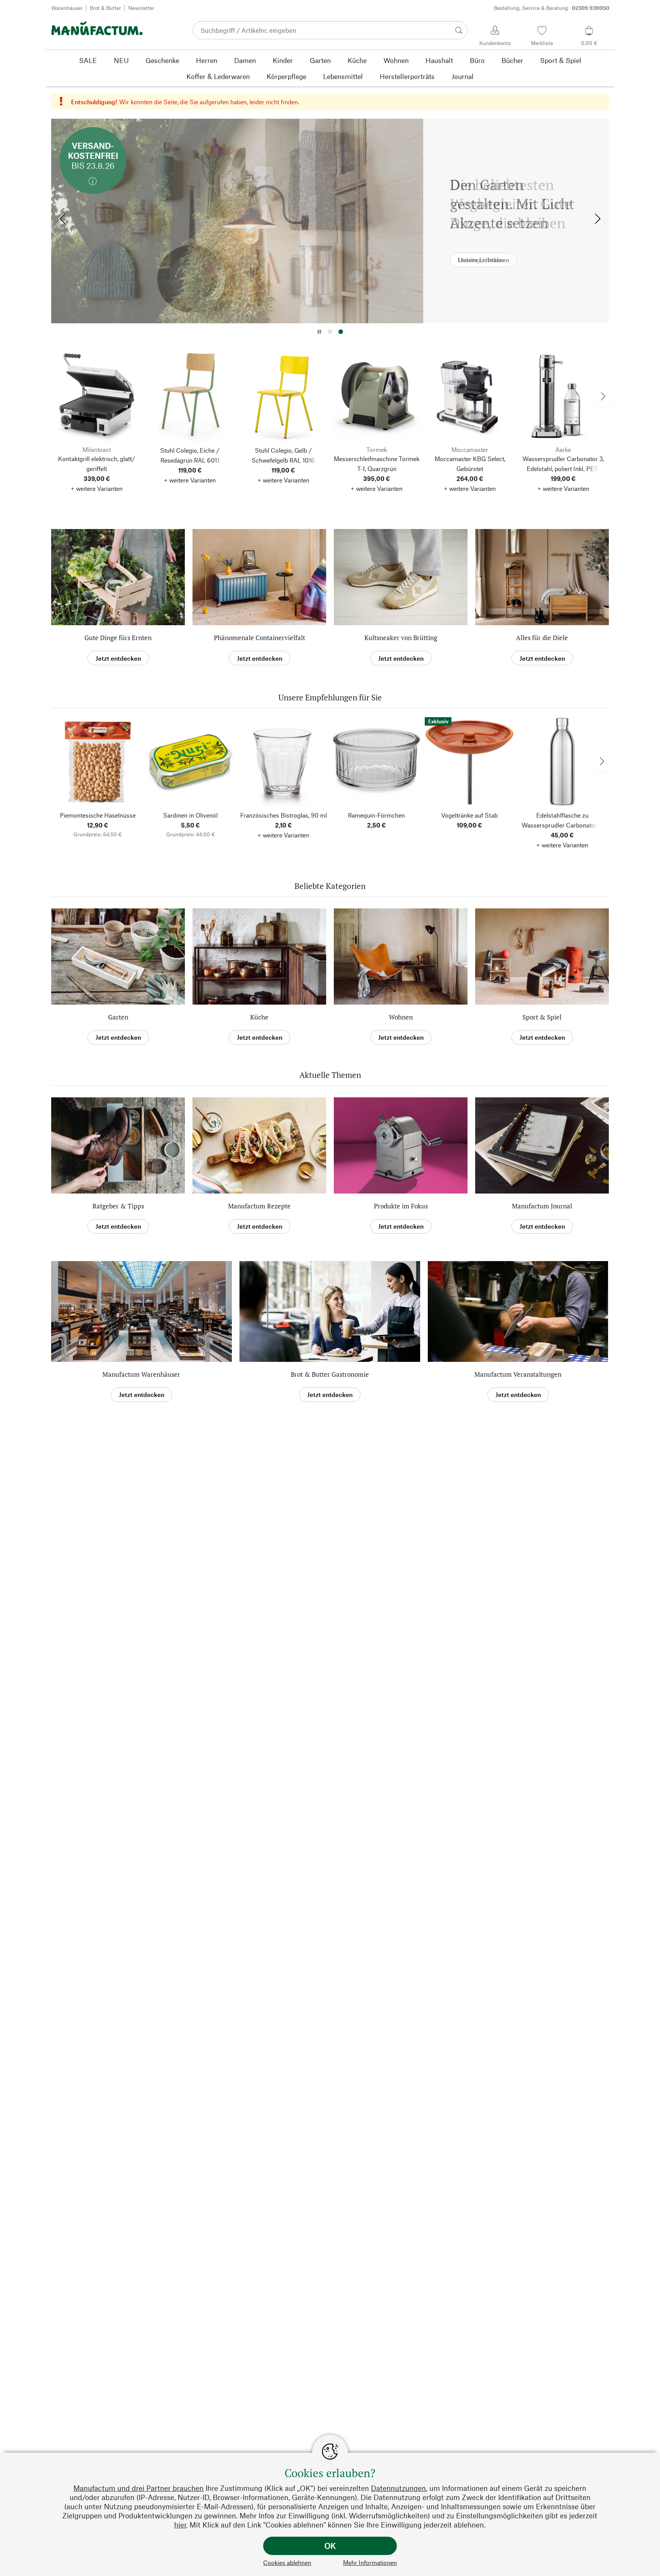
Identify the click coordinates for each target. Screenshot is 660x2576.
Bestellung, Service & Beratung (552, 8)
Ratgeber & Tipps (118, 1206)
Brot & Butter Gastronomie (330, 1374)
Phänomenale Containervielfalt (260, 638)
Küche (259, 1017)
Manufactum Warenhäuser (141, 1374)
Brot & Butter (105, 8)
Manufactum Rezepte (259, 1206)
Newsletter (141, 8)
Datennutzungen (398, 2488)
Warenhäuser (67, 8)
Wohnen (401, 1017)
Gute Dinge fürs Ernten (118, 638)
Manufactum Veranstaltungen (518, 1374)
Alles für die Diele (542, 638)
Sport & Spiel (542, 1017)
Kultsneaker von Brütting (401, 638)
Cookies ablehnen (287, 2562)
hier (180, 2525)
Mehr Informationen (370, 2562)
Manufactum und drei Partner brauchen (138, 2488)
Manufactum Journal (542, 1206)
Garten (118, 1017)
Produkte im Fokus (401, 1206)
